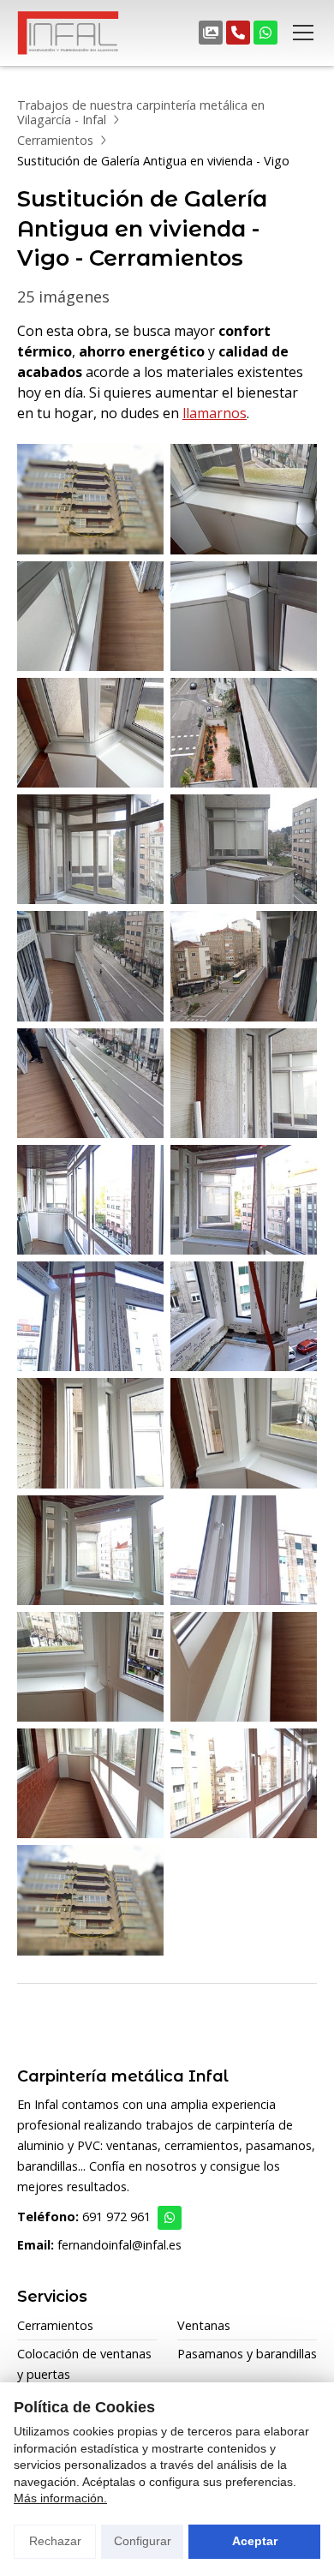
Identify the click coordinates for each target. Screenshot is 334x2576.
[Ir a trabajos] (211, 33)
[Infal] (69, 33)
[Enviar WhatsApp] (265, 33)
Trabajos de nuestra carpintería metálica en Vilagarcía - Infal (141, 112)
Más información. (60, 2498)
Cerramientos (55, 140)
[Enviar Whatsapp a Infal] (170, 2218)
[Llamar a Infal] (238, 33)
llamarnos (215, 413)
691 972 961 (116, 2217)
